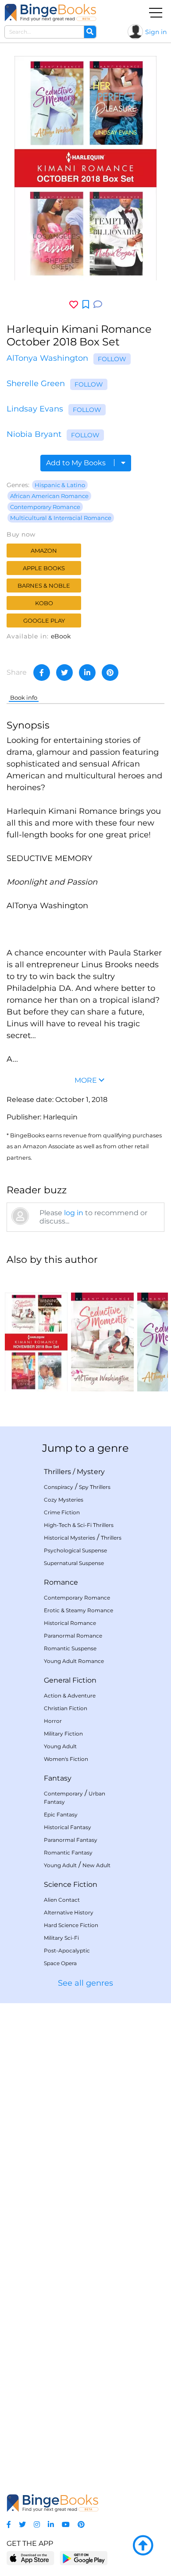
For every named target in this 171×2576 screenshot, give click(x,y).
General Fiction (70, 1680)
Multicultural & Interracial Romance (61, 518)
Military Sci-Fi (61, 1938)
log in (74, 1213)
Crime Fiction (62, 1512)
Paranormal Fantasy (71, 1840)
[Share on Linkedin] (87, 673)
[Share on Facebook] (42, 673)
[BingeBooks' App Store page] (30, 2558)
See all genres (85, 1983)
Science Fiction (71, 1884)
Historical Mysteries (69, 1538)
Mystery (91, 1472)
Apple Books (44, 568)
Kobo (44, 603)
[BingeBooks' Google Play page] (84, 2558)
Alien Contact (62, 1900)
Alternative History (69, 1912)
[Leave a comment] (98, 305)
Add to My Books (77, 463)
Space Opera (60, 1963)
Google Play (44, 620)
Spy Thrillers (95, 1487)
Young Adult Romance (74, 1661)
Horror (53, 1721)
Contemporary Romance (45, 507)
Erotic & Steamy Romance (78, 1610)
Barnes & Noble (44, 586)
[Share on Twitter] (64, 673)
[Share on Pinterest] (110, 673)
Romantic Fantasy (68, 1853)
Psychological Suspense (75, 1550)
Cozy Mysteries (64, 1500)
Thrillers (57, 1472)
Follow (112, 359)
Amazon (44, 551)
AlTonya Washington (47, 358)
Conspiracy (59, 1487)
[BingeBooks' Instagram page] (37, 2525)
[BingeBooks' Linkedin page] (51, 2525)
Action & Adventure (70, 1696)
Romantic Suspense (70, 1648)
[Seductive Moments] (102, 1332)
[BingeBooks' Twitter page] (22, 2525)
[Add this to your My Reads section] (86, 305)
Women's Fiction (66, 1759)
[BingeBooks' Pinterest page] (81, 2525)
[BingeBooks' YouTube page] (66, 2525)
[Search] (90, 32)
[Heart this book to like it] (74, 305)
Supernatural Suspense (74, 1563)
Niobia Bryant (34, 434)
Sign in (156, 32)
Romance (61, 1582)
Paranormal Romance (73, 1636)
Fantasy (58, 1778)
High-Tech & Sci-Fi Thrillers (79, 1525)
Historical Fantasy (68, 1827)
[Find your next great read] (50, 12)
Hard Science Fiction (71, 1925)
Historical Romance (70, 1623)
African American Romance (49, 496)
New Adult (96, 1865)
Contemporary (63, 1793)
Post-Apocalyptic (67, 1950)
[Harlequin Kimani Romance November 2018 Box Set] (36, 1332)
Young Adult (60, 1746)
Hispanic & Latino (60, 485)
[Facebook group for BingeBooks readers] (9, 2525)
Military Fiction (63, 1734)
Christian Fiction (66, 1708)
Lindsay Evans (35, 409)
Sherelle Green (36, 383)
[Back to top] (143, 2546)
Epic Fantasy (61, 1814)
